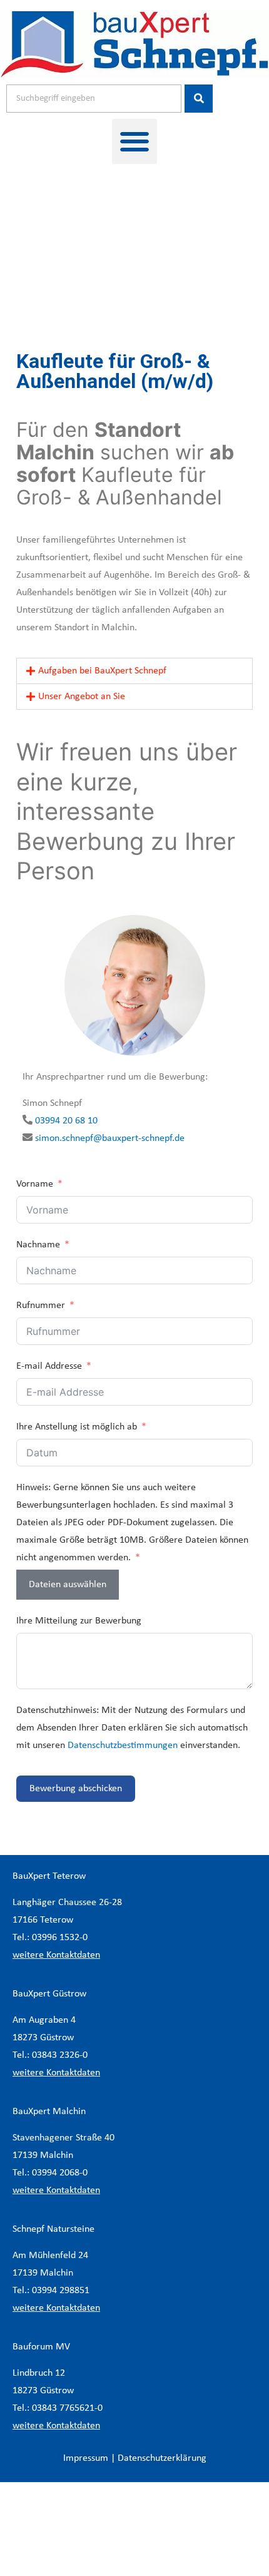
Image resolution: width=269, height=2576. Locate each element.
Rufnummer (41, 1306)
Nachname (38, 1245)
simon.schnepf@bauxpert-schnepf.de (110, 1138)
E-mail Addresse (49, 1366)
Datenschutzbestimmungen (123, 1745)
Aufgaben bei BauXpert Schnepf (102, 671)
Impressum (86, 2458)
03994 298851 (61, 2291)
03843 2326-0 (60, 2055)
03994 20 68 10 (66, 1121)
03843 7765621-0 (67, 2408)
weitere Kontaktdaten (56, 1955)
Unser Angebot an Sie (82, 697)
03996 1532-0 (60, 1938)
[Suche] (199, 99)
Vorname (35, 1184)
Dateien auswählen (68, 1585)
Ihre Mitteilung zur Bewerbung (79, 1621)
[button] (134, 141)
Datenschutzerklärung (162, 2458)
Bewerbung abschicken (76, 1789)
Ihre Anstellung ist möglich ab (77, 1427)
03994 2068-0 (60, 2173)
